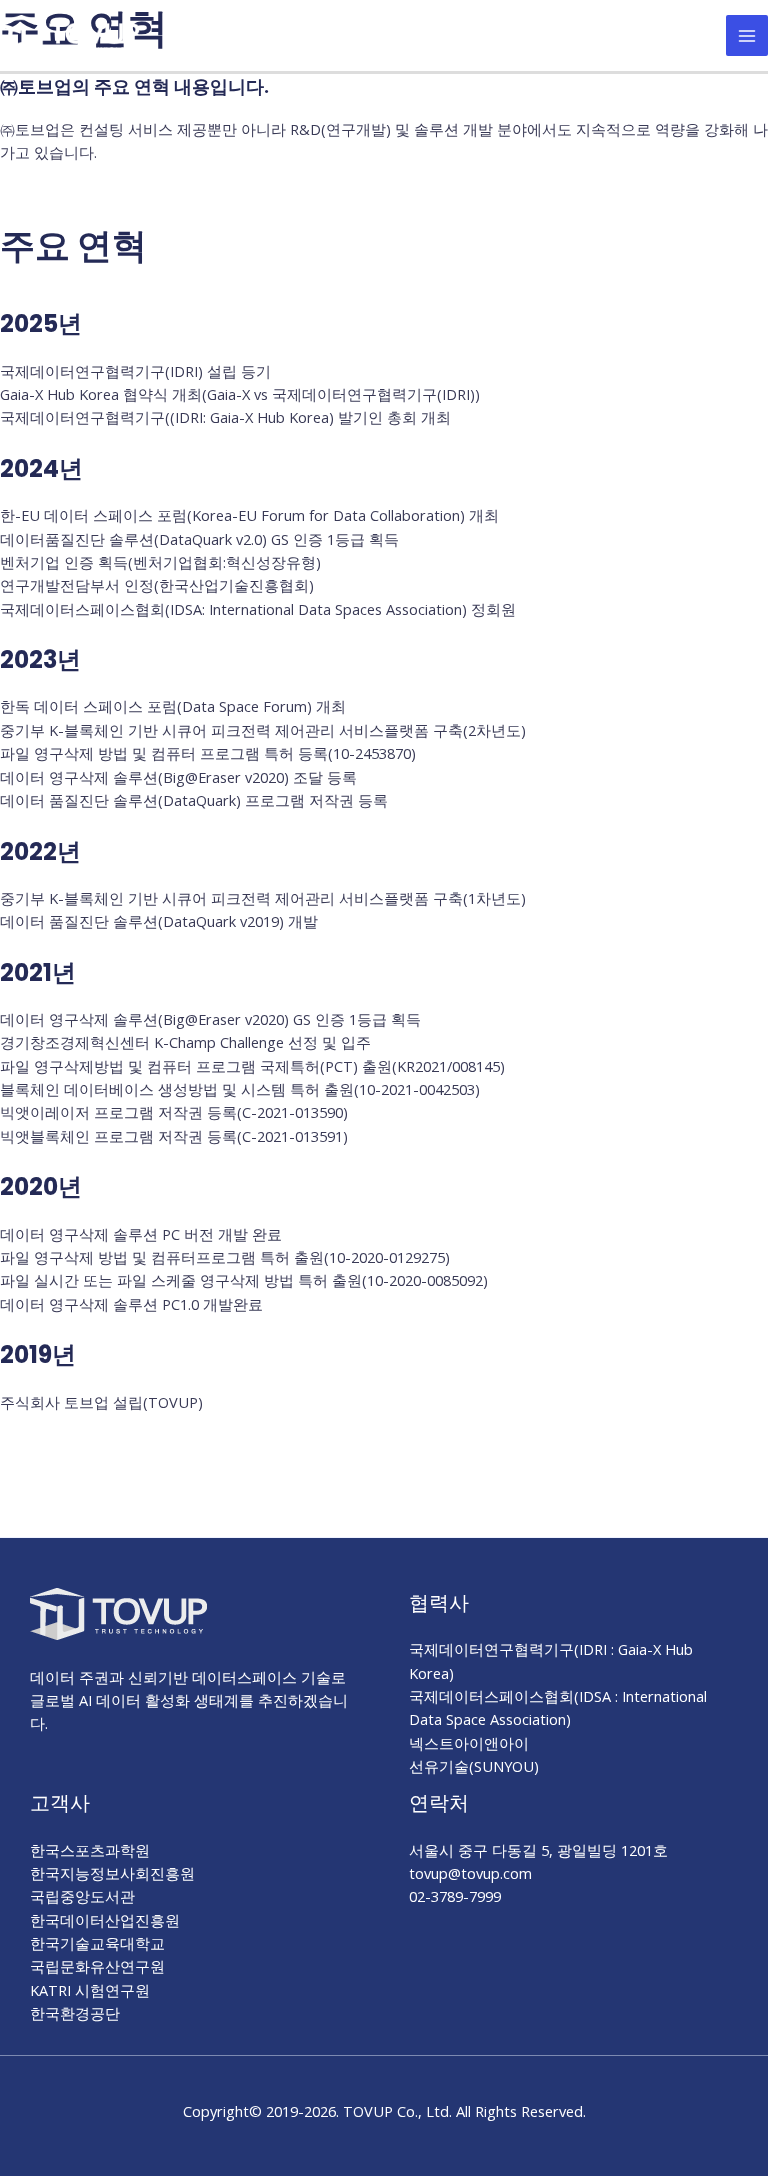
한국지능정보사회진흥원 (112, 1873)
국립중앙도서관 (82, 1896)
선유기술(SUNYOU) (474, 1766)
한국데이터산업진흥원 (105, 1920)
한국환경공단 (75, 2013)
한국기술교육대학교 (97, 1943)
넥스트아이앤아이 (469, 1743)
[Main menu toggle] (747, 36)
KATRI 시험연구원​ (90, 1990)
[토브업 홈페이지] (70, 33)
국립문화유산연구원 (97, 1966)
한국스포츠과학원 (90, 1850)
